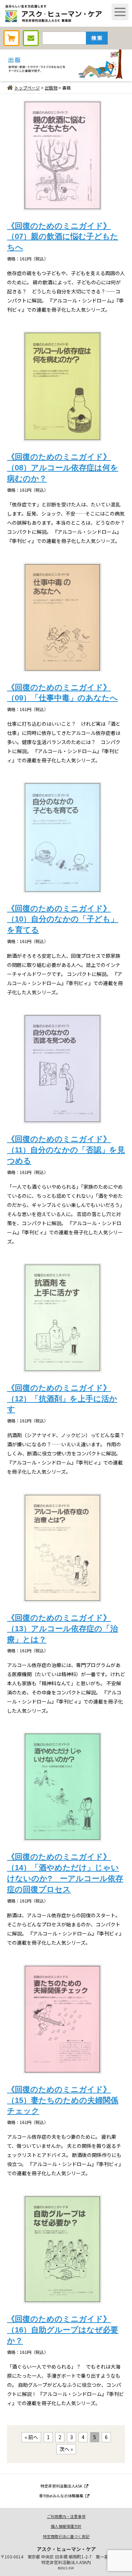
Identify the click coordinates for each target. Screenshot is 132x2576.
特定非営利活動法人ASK (61, 2486)
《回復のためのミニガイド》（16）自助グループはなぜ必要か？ (63, 2330)
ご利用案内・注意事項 (66, 2516)
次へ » (66, 2449)
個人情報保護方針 (66, 2526)
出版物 (51, 88)
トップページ (27, 88)
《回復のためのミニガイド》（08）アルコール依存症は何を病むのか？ (63, 468)
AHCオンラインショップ (11, 38)
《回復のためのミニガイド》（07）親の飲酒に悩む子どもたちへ (63, 237)
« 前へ (31, 2437)
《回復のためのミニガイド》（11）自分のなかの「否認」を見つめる (66, 1150)
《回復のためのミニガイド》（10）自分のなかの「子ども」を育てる (63, 919)
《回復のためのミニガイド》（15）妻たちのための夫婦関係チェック (63, 2100)
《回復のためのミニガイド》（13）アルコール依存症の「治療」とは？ (62, 1629)
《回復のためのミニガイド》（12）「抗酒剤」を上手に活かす (62, 1399)
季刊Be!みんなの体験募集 (61, 2496)
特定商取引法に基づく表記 (66, 2536)
